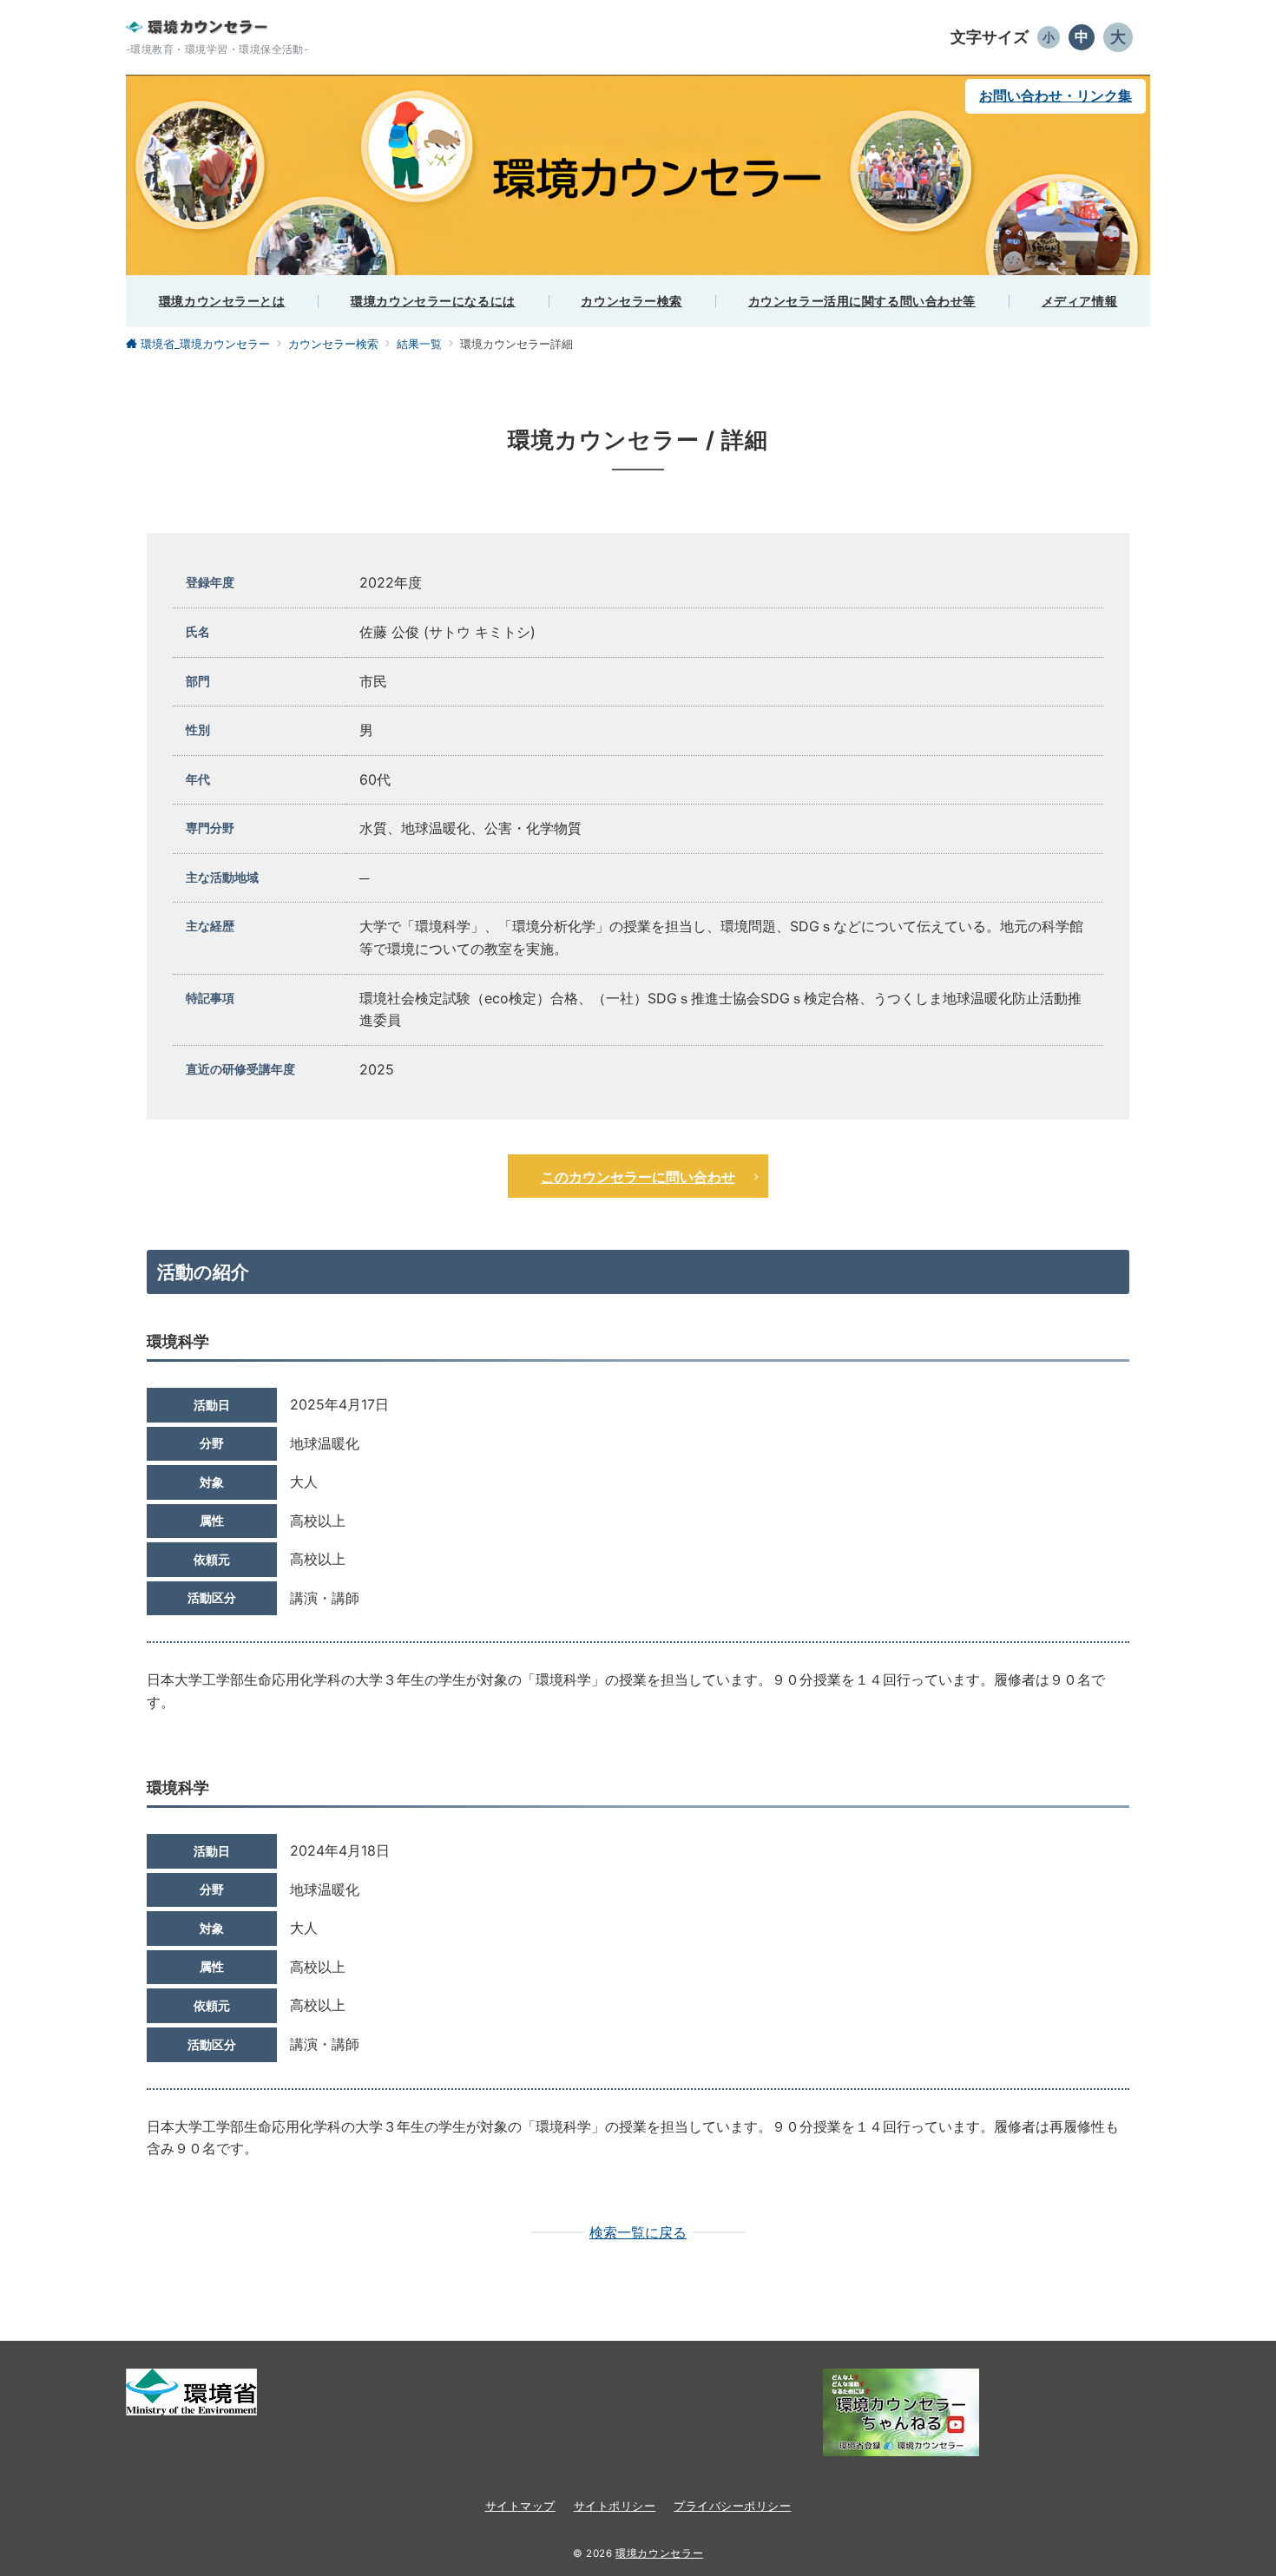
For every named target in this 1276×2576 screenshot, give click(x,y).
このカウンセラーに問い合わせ (638, 1176)
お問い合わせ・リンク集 (1056, 95)
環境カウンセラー (659, 2553)
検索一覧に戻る (638, 2232)
